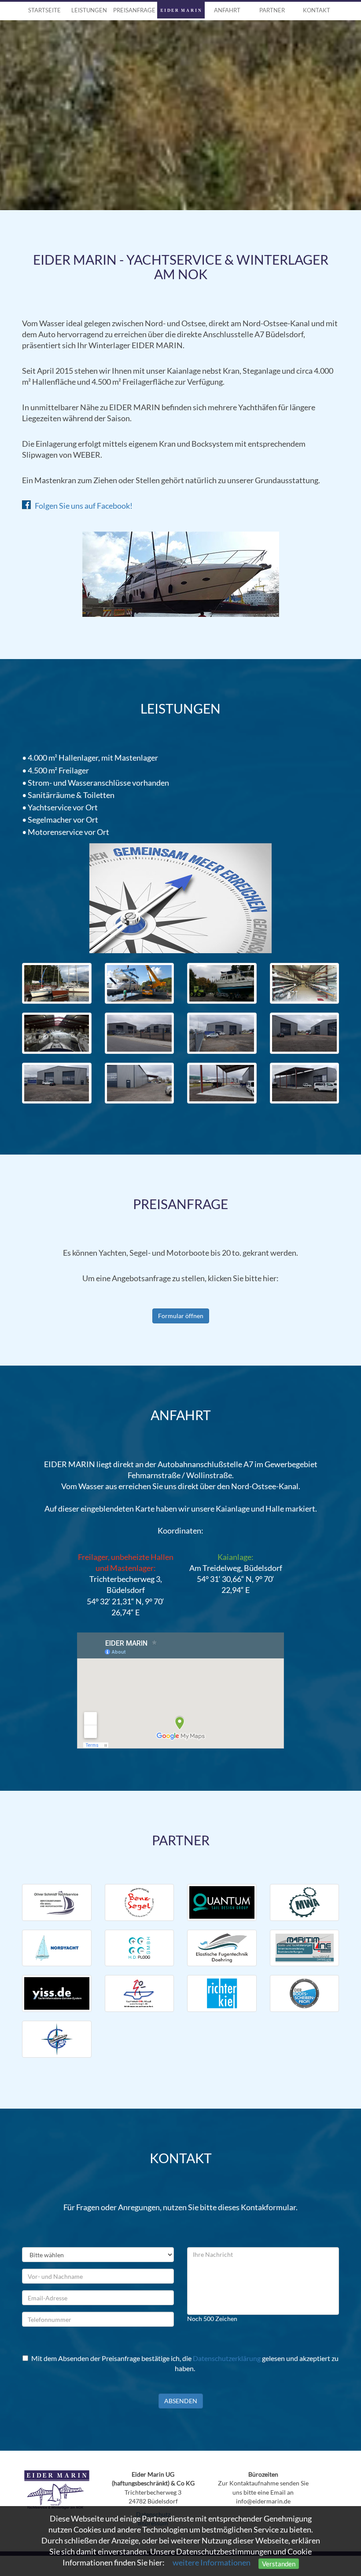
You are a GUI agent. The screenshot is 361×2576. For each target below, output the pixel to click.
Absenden (181, 2401)
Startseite (44, 10)
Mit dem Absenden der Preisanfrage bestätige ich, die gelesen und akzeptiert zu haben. (185, 2363)
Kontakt (317, 10)
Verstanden (279, 2564)
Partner (272, 10)
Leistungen (89, 10)
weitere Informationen (212, 2563)
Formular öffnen (181, 1316)
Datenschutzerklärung (227, 2358)
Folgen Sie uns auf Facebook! (82, 506)
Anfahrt (227, 10)
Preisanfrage (134, 10)
